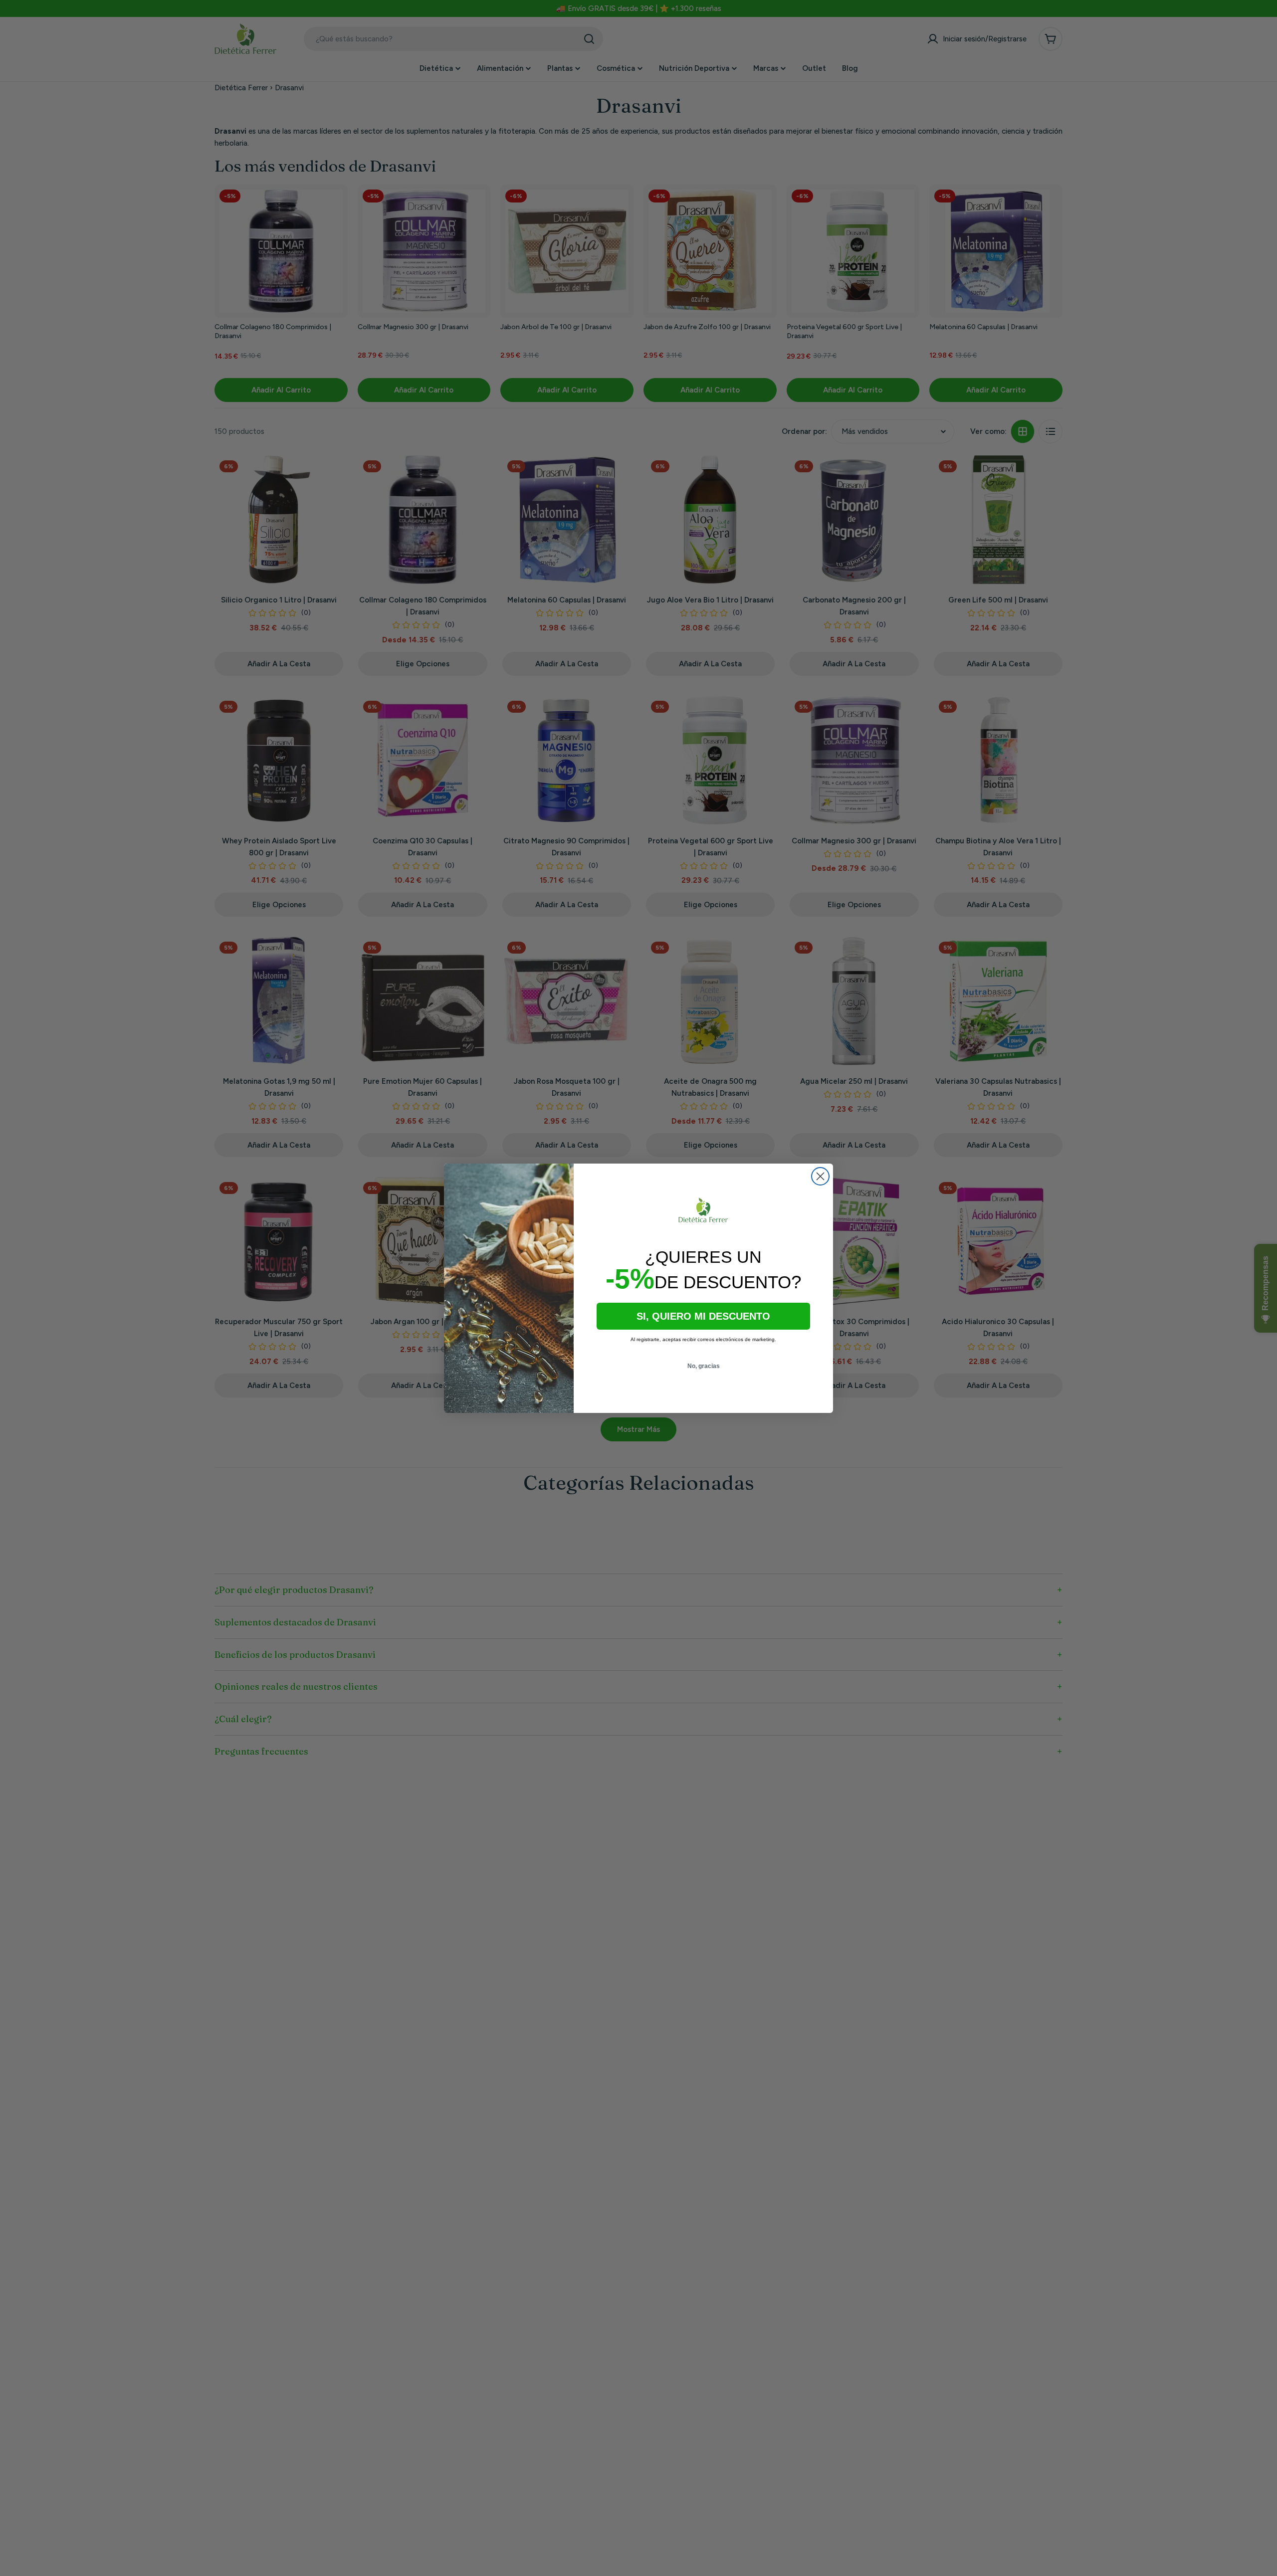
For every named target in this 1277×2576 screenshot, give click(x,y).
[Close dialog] (820, 1176)
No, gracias (704, 1366)
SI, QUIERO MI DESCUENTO (703, 1316)
